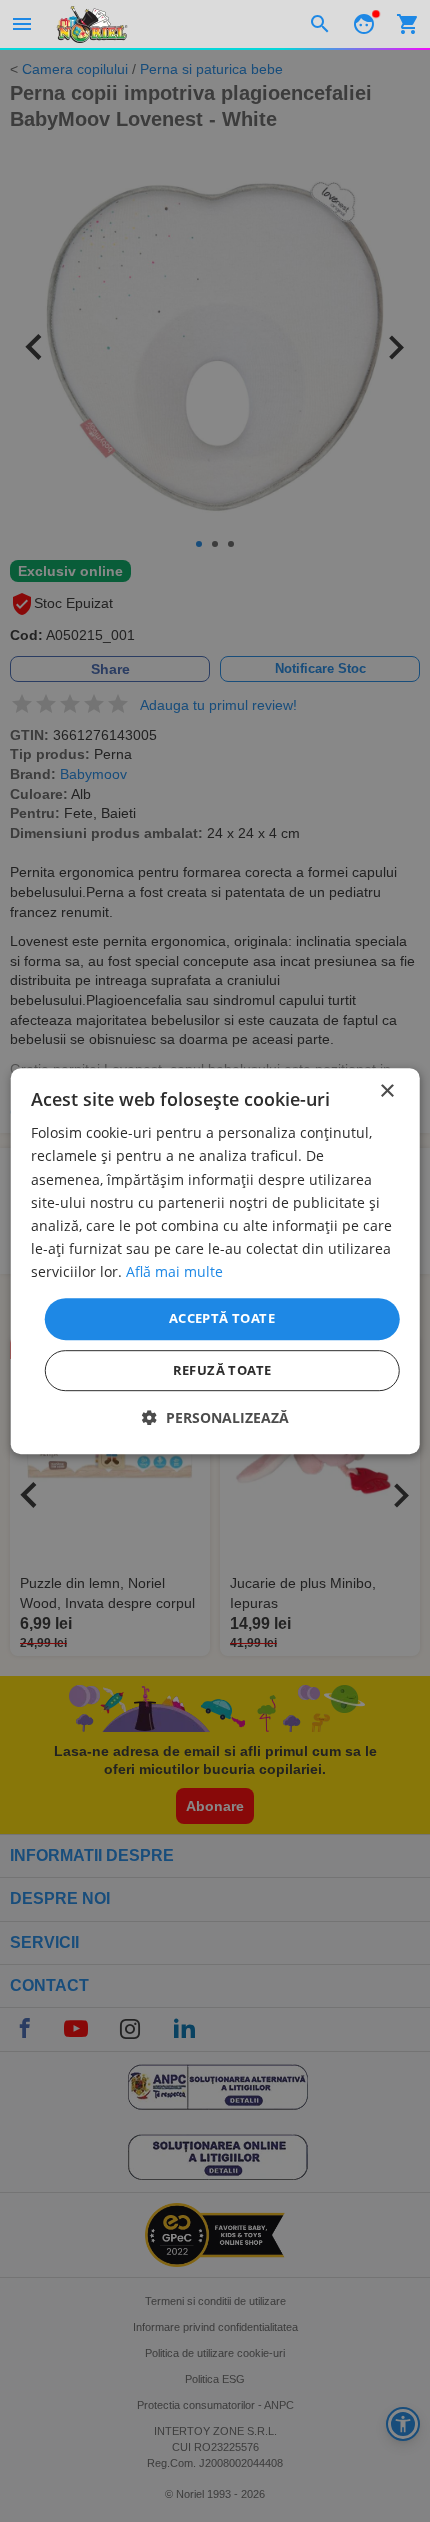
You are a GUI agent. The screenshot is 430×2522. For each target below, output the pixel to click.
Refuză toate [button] (222, 1370)
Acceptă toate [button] (222, 1318)
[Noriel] (92, 24)
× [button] (386, 1091)
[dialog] (215, 1261)
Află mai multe (174, 1271)
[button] (215, 1417)
